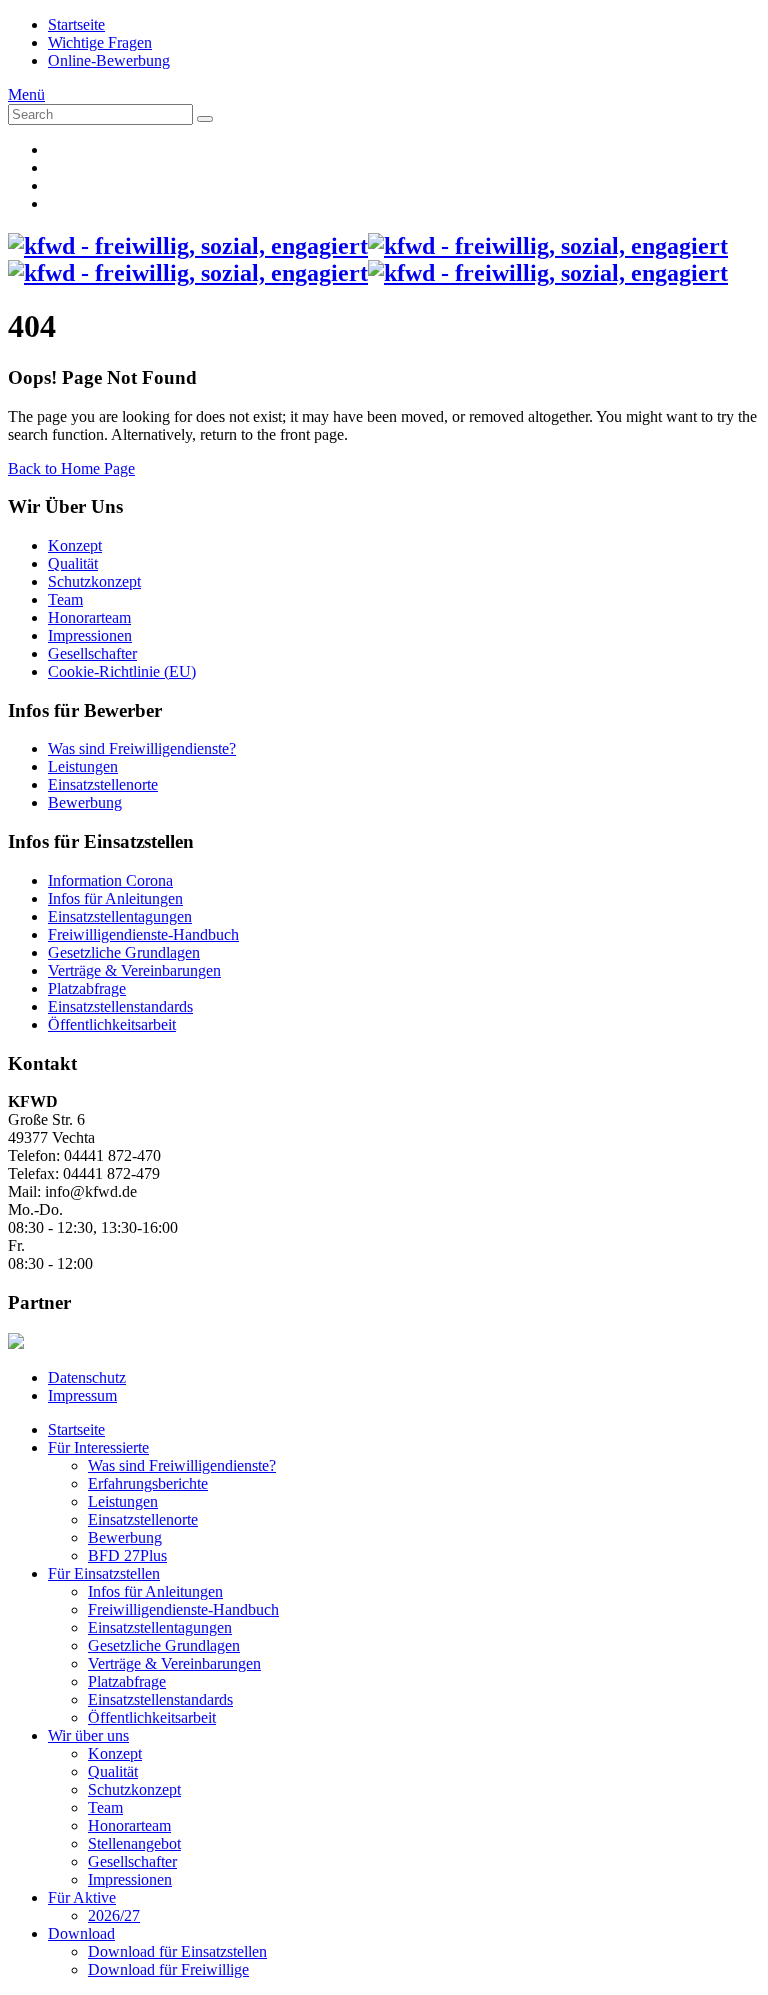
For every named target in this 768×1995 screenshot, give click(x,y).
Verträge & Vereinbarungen (134, 970)
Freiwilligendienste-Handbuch (143, 934)
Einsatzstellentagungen (120, 916)
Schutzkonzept (94, 581)
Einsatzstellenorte (103, 784)
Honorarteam (89, 617)
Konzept (75, 545)
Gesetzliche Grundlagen (124, 952)
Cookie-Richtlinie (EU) (122, 671)
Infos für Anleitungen (115, 898)
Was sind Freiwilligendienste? (142, 748)
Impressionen (90, 635)
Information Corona (110, 880)
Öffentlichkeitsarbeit (112, 1024)
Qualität (73, 563)
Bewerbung (85, 802)
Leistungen (83, 766)
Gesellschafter (92, 653)
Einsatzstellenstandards (120, 1006)
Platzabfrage (87, 988)
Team (65, 599)
